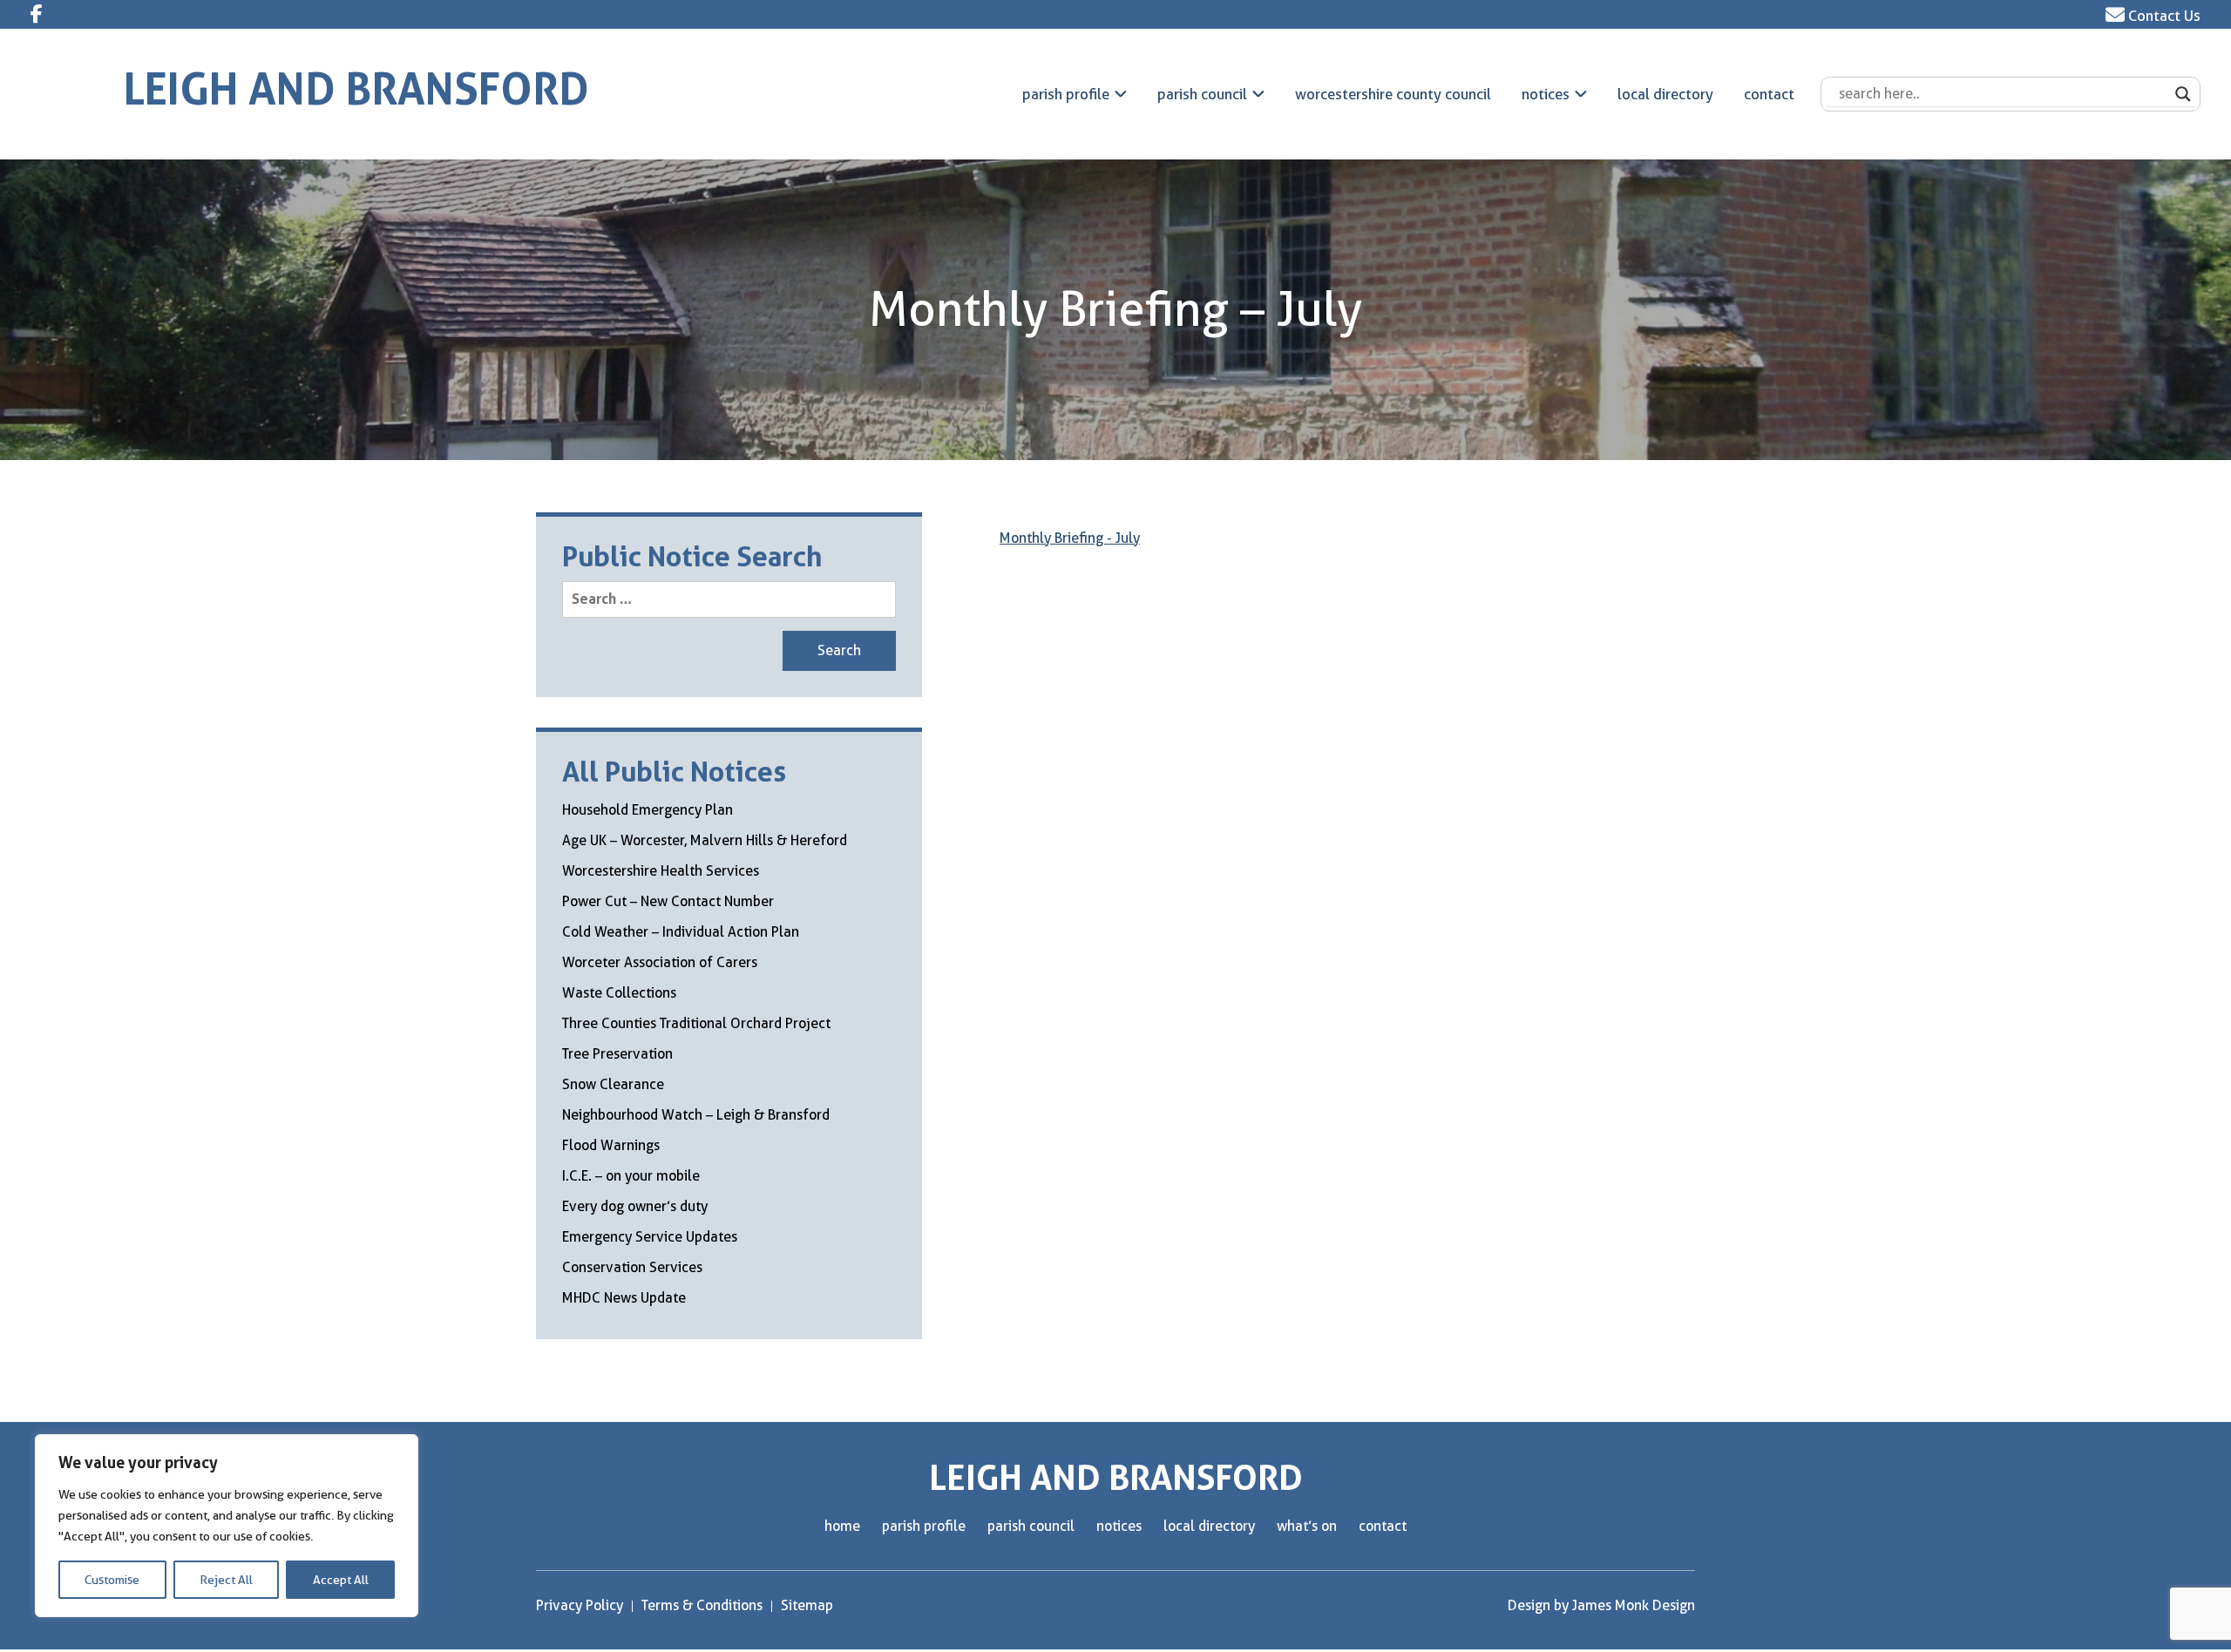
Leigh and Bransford (356, 89)
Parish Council (1202, 94)
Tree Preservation (617, 1054)
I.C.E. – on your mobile (631, 1176)
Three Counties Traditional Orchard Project (696, 1023)
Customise (112, 1580)
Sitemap (807, 1605)
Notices (1546, 94)
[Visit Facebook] (37, 14)
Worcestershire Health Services (661, 871)
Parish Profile (1066, 94)
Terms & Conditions (702, 1605)
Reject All (226, 1580)
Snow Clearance (613, 1084)
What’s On (1307, 1526)
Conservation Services (632, 1267)
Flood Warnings (611, 1145)
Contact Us (2163, 16)
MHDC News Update (624, 1298)
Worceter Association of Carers (660, 962)
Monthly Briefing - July (1070, 538)
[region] (227, 1526)
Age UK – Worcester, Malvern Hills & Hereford (705, 840)
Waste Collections (619, 993)
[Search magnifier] (2183, 94)
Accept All (341, 1580)
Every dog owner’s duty (635, 1206)
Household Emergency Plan (648, 810)
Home (842, 1526)
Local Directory (1665, 94)
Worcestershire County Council (1393, 94)
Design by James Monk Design (1601, 1605)
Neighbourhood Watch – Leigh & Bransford (696, 1115)
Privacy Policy (580, 1605)
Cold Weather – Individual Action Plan (681, 932)
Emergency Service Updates (650, 1237)
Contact (1769, 94)
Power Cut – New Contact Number (668, 901)
